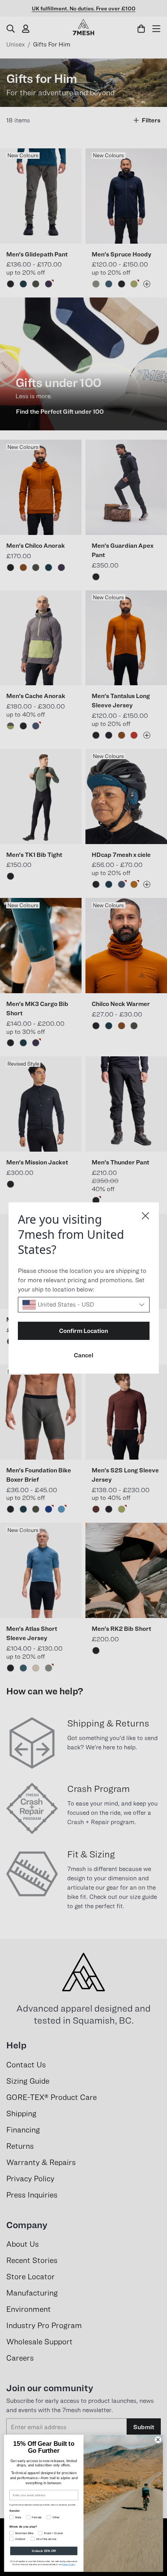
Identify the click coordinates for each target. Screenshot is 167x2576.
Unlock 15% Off (44, 2551)
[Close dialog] (145, 1216)
